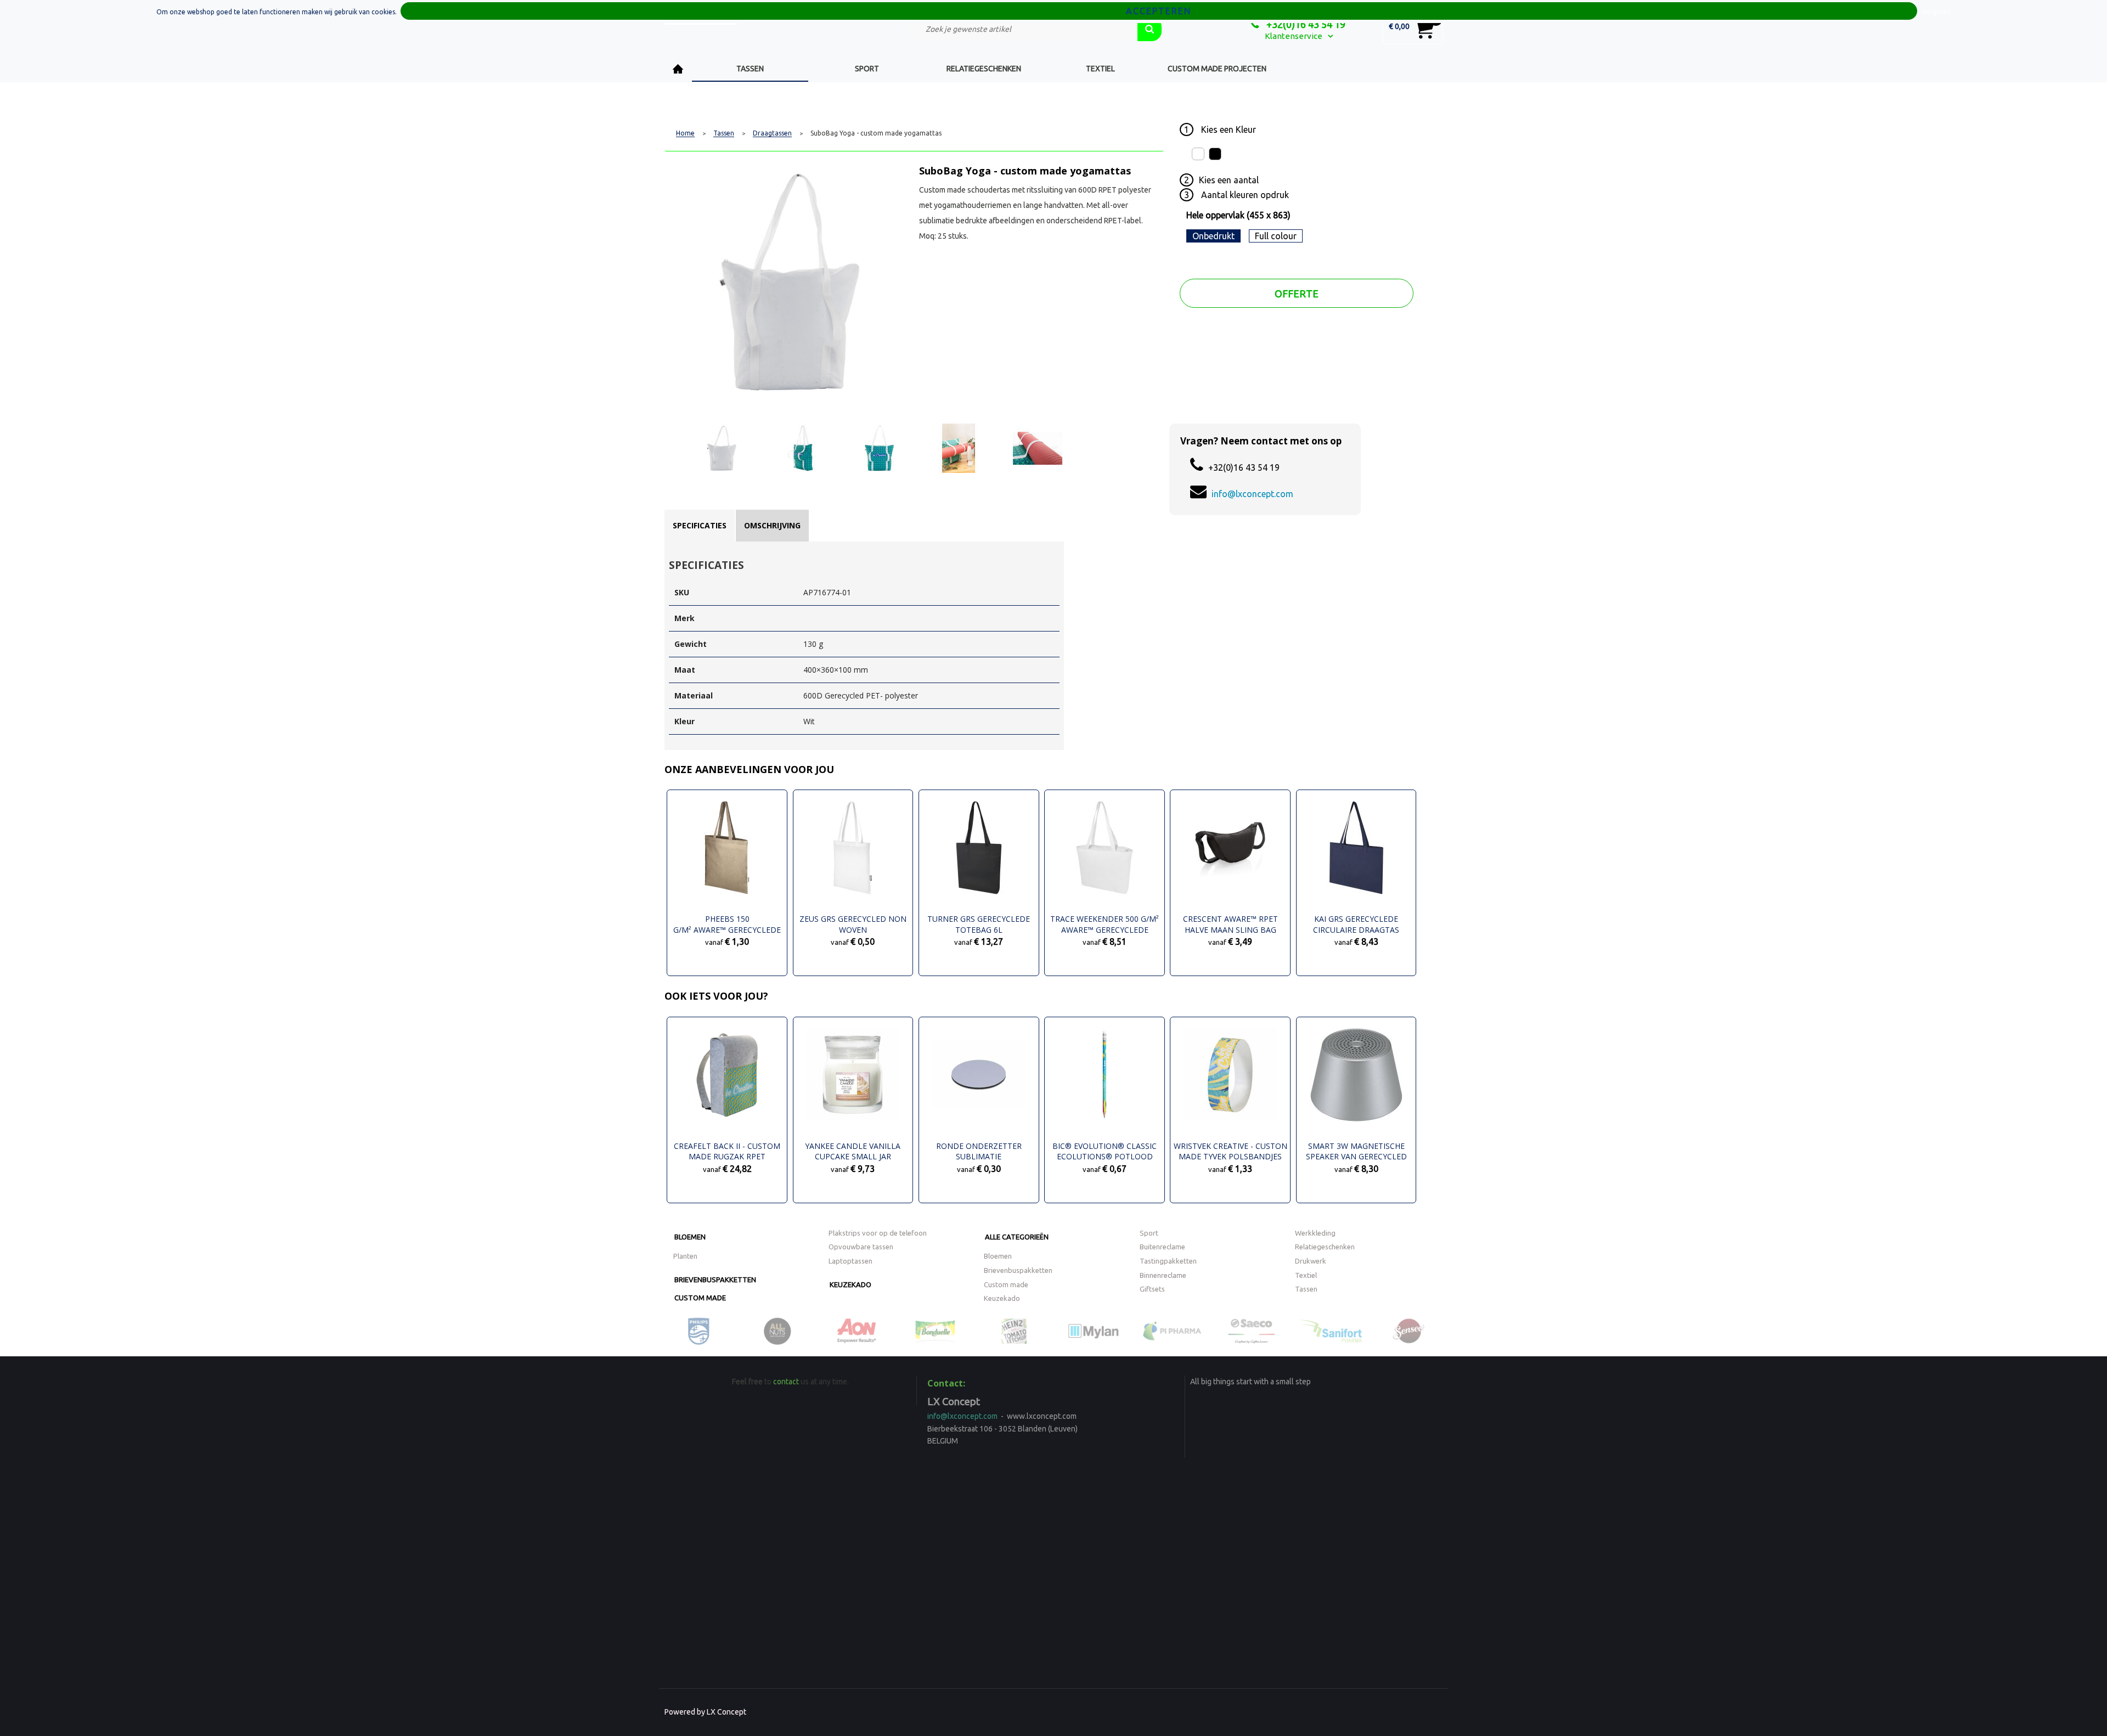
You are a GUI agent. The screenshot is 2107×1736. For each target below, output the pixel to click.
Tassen (750, 69)
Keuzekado (850, 1284)
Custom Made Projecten (1217, 69)
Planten (685, 1256)
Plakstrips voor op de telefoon (878, 1233)
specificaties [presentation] (700, 525)
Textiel (1100, 69)
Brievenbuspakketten (715, 1280)
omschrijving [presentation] (772, 525)
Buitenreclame (1162, 1247)
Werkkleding (1315, 1233)
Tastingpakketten (1168, 1261)
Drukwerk (1311, 1261)
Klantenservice (1294, 36)
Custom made (700, 1298)
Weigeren (1936, 12)
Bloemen (690, 1237)
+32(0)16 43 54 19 (1305, 24)
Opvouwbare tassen (861, 1247)
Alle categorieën (1017, 1237)
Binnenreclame (1163, 1275)
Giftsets (1152, 1289)
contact (786, 1382)
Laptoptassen (850, 1261)
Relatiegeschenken (984, 69)
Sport (867, 69)
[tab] (700, 526)
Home (678, 69)
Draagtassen (772, 133)
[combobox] (1023, 29)
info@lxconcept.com (1252, 494)
